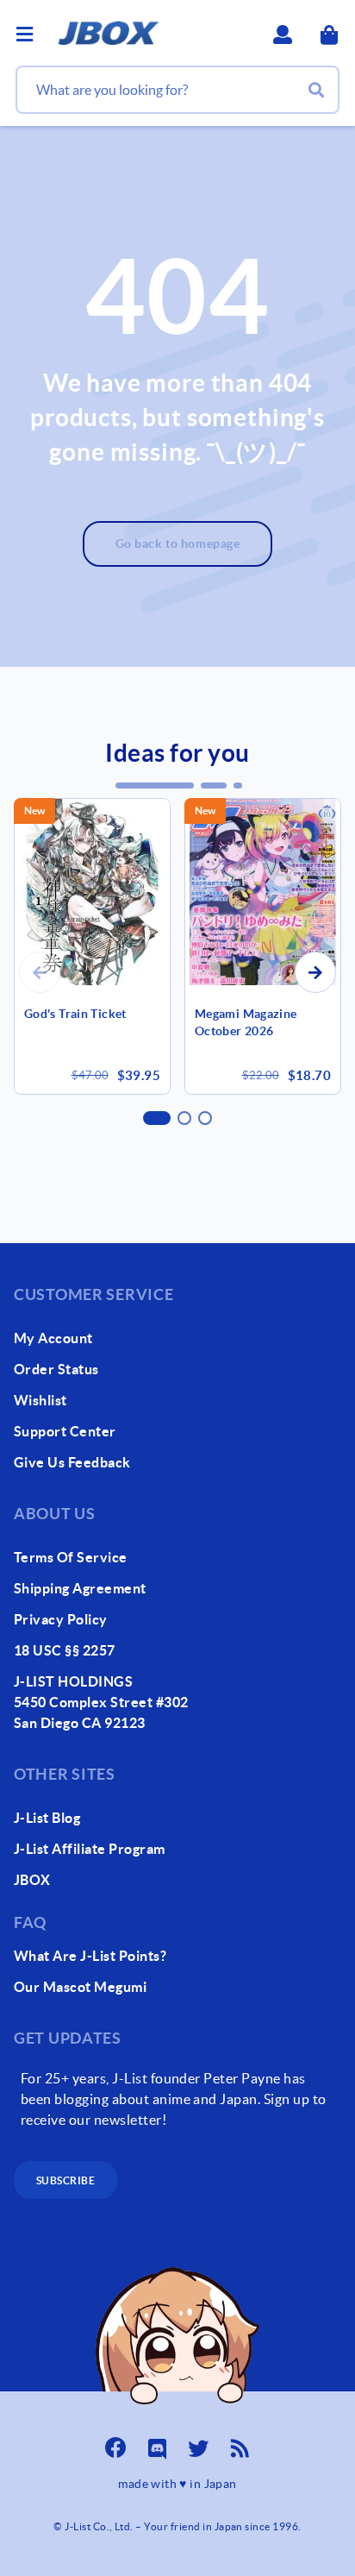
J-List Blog (47, 1818)
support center (65, 1431)
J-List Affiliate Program (90, 1849)
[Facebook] (115, 2443)
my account (53, 1338)
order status (56, 1369)
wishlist (40, 1400)
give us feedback (72, 1462)
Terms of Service (71, 1557)
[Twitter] (198, 2443)
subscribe (65, 2180)
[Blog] (240, 2443)
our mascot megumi (80, 1987)
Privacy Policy (61, 1619)
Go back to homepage (178, 543)
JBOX (32, 1880)
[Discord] (157, 2443)
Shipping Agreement (80, 1588)
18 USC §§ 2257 (65, 1650)
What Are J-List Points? (90, 1956)
